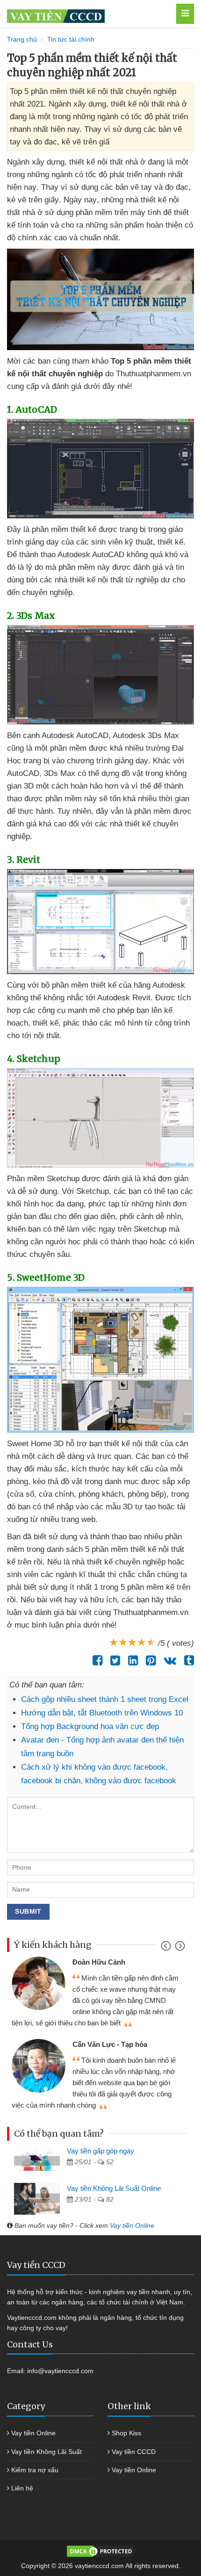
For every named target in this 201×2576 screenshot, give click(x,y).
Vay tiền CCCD (134, 2452)
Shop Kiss (126, 2433)
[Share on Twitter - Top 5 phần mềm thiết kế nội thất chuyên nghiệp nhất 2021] (113, 1660)
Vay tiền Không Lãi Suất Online (114, 2188)
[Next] (179, 1948)
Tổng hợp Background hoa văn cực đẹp (90, 1726)
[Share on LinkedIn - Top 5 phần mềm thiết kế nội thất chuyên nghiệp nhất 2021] (131, 1660)
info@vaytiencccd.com (60, 2371)
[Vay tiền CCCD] (86, 14)
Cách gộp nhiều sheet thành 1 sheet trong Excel (105, 1699)
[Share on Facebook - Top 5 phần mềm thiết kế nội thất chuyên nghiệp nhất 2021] (95, 1660)
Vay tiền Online (132, 2225)
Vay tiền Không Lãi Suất (47, 2452)
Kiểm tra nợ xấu (35, 2470)
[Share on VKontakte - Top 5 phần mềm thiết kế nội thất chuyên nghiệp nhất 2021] (168, 1660)
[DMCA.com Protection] (100, 2550)
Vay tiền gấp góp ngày (100, 2151)
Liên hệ (22, 2488)
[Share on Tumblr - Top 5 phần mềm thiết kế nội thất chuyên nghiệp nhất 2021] (187, 1660)
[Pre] (167, 1948)
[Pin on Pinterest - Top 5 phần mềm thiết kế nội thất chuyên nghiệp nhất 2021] (148, 1660)
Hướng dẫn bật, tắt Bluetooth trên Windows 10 (102, 1713)
